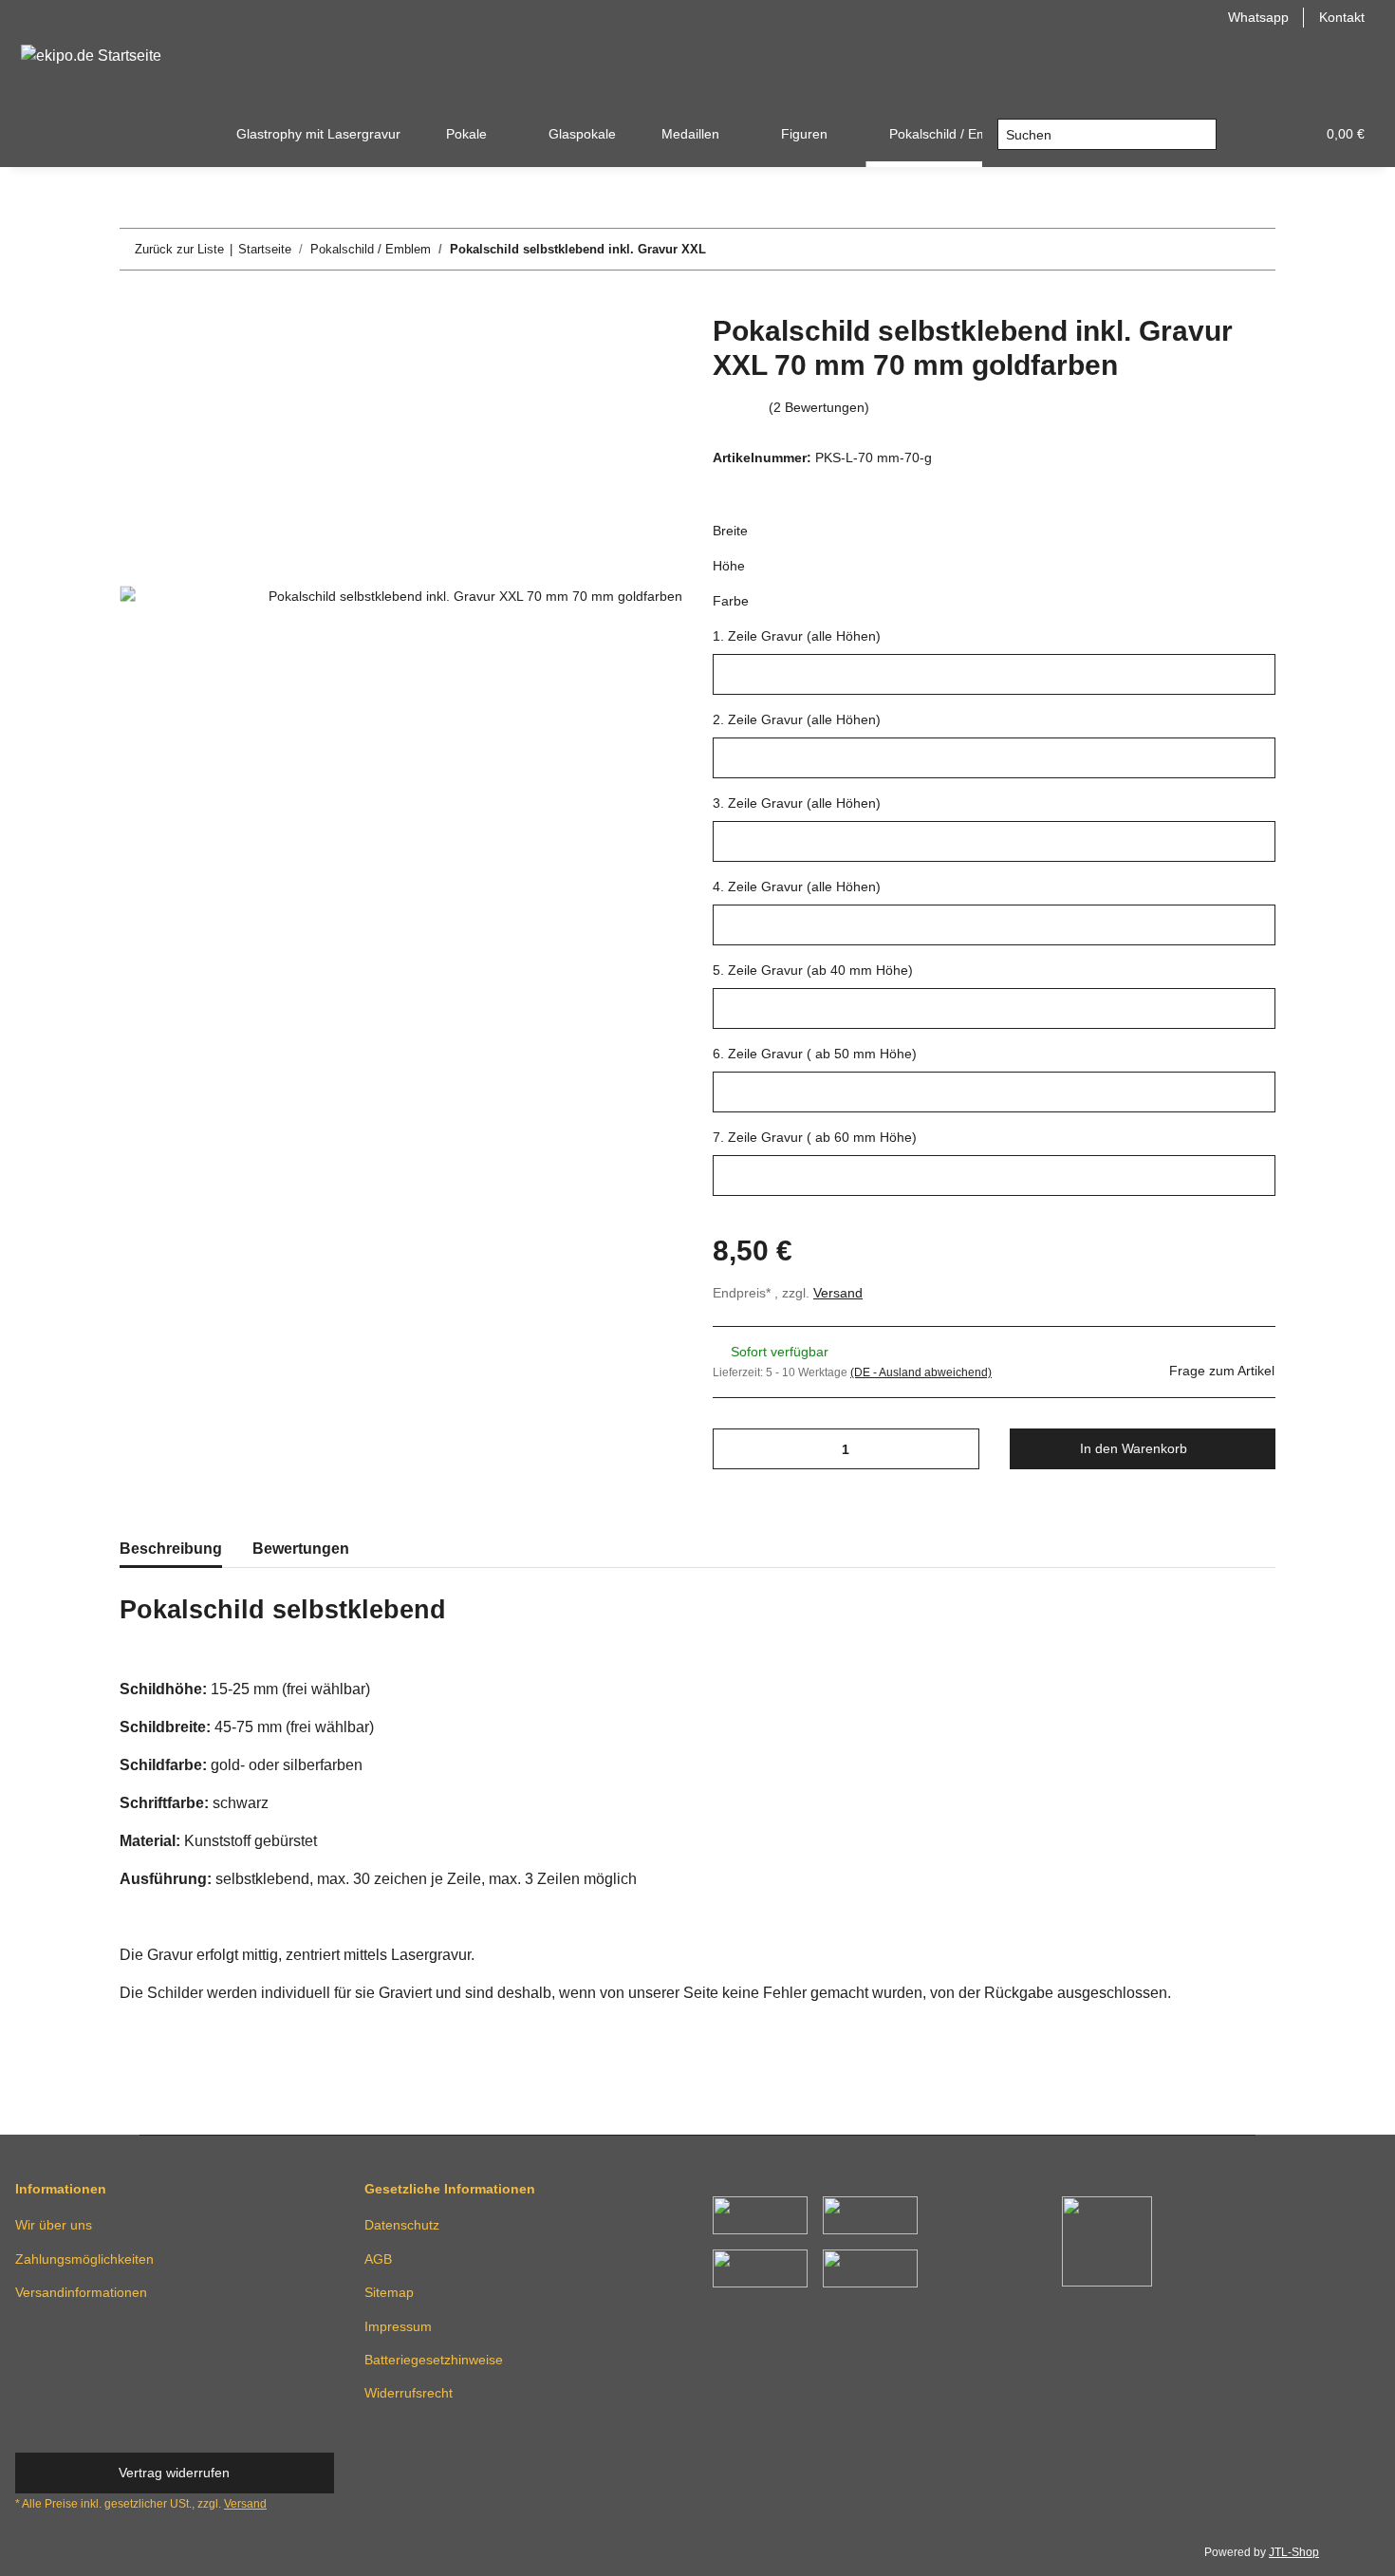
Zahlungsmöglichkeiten (84, 2259)
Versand (838, 1293)
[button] (1255, 134)
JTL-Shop (1294, 2552)
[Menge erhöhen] (958, 1449)
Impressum (398, 2326)
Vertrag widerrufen (174, 2473)
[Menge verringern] (734, 1449)
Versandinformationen (81, 2292)
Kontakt (1342, 17)
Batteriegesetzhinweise (434, 2360)
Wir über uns (54, 2225)
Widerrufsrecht (409, 2393)
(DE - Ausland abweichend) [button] (921, 1372)
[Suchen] (1201, 135)
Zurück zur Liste (179, 249)
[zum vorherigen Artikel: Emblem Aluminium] (1214, 249)
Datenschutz (402, 2225)
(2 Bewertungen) (819, 407)
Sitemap (389, 2292)
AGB (378, 2259)
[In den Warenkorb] (135, 304)
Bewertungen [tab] (301, 1549)
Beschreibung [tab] (171, 1549)
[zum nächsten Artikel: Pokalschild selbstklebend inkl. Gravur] (1255, 249)
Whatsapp (1258, 17)
